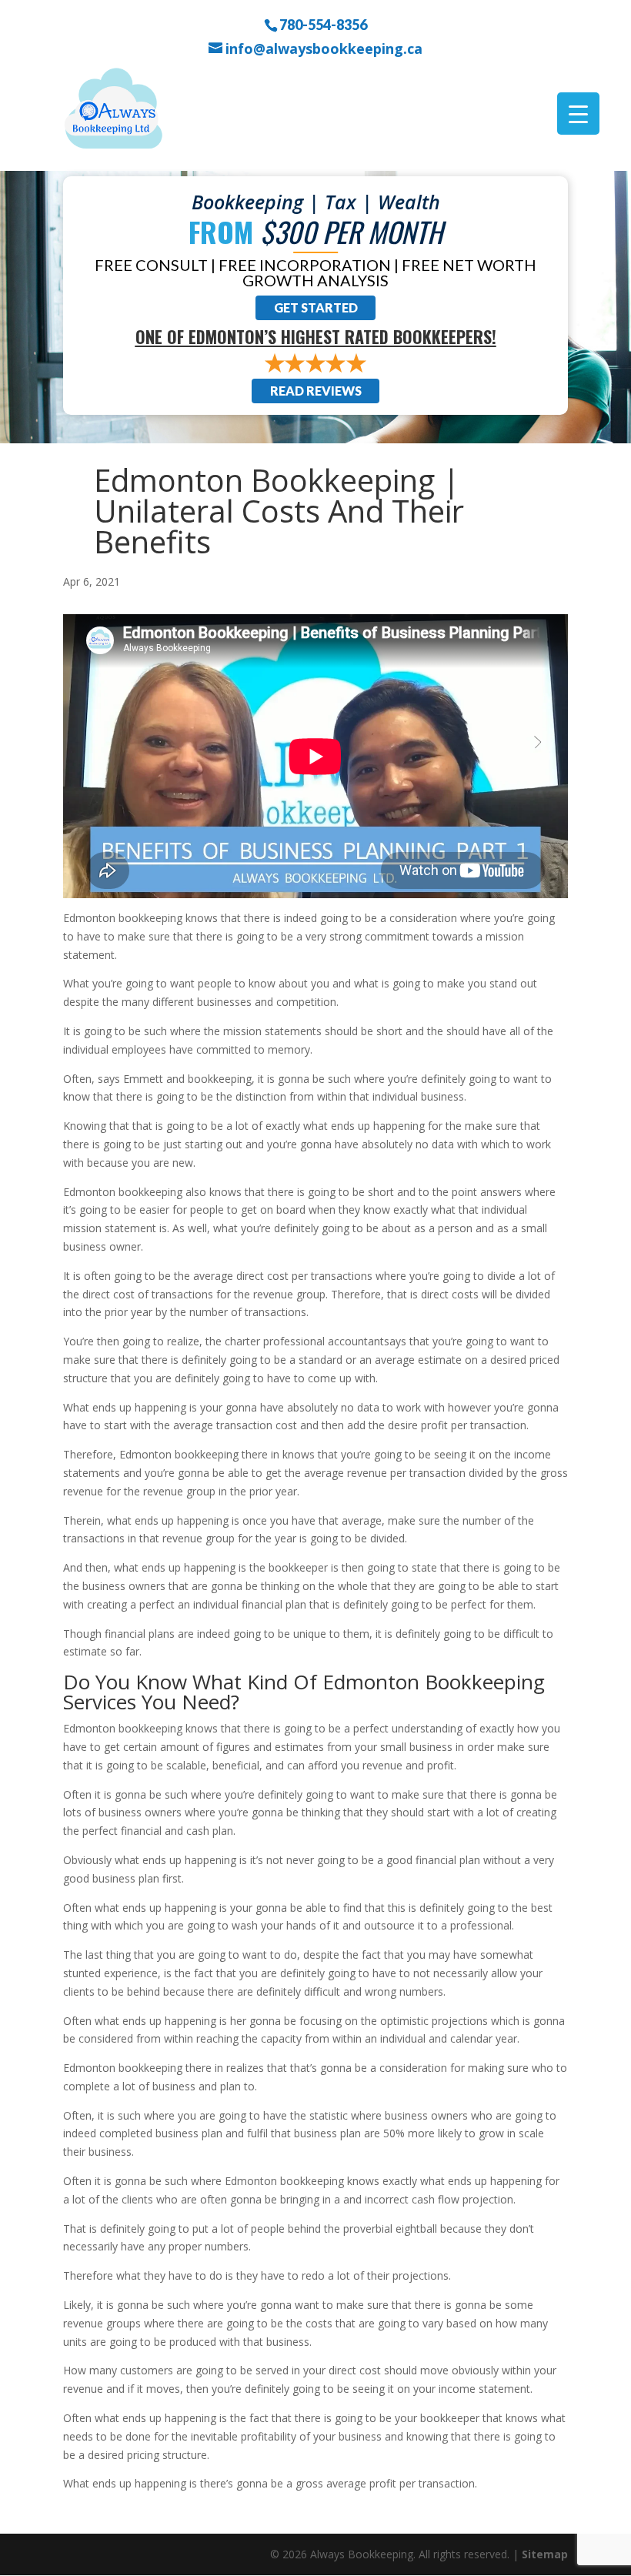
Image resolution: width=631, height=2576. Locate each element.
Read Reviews (316, 391)
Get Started (316, 307)
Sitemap (545, 2554)
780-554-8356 (323, 24)
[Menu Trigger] (578, 114)
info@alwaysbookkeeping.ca (324, 49)
